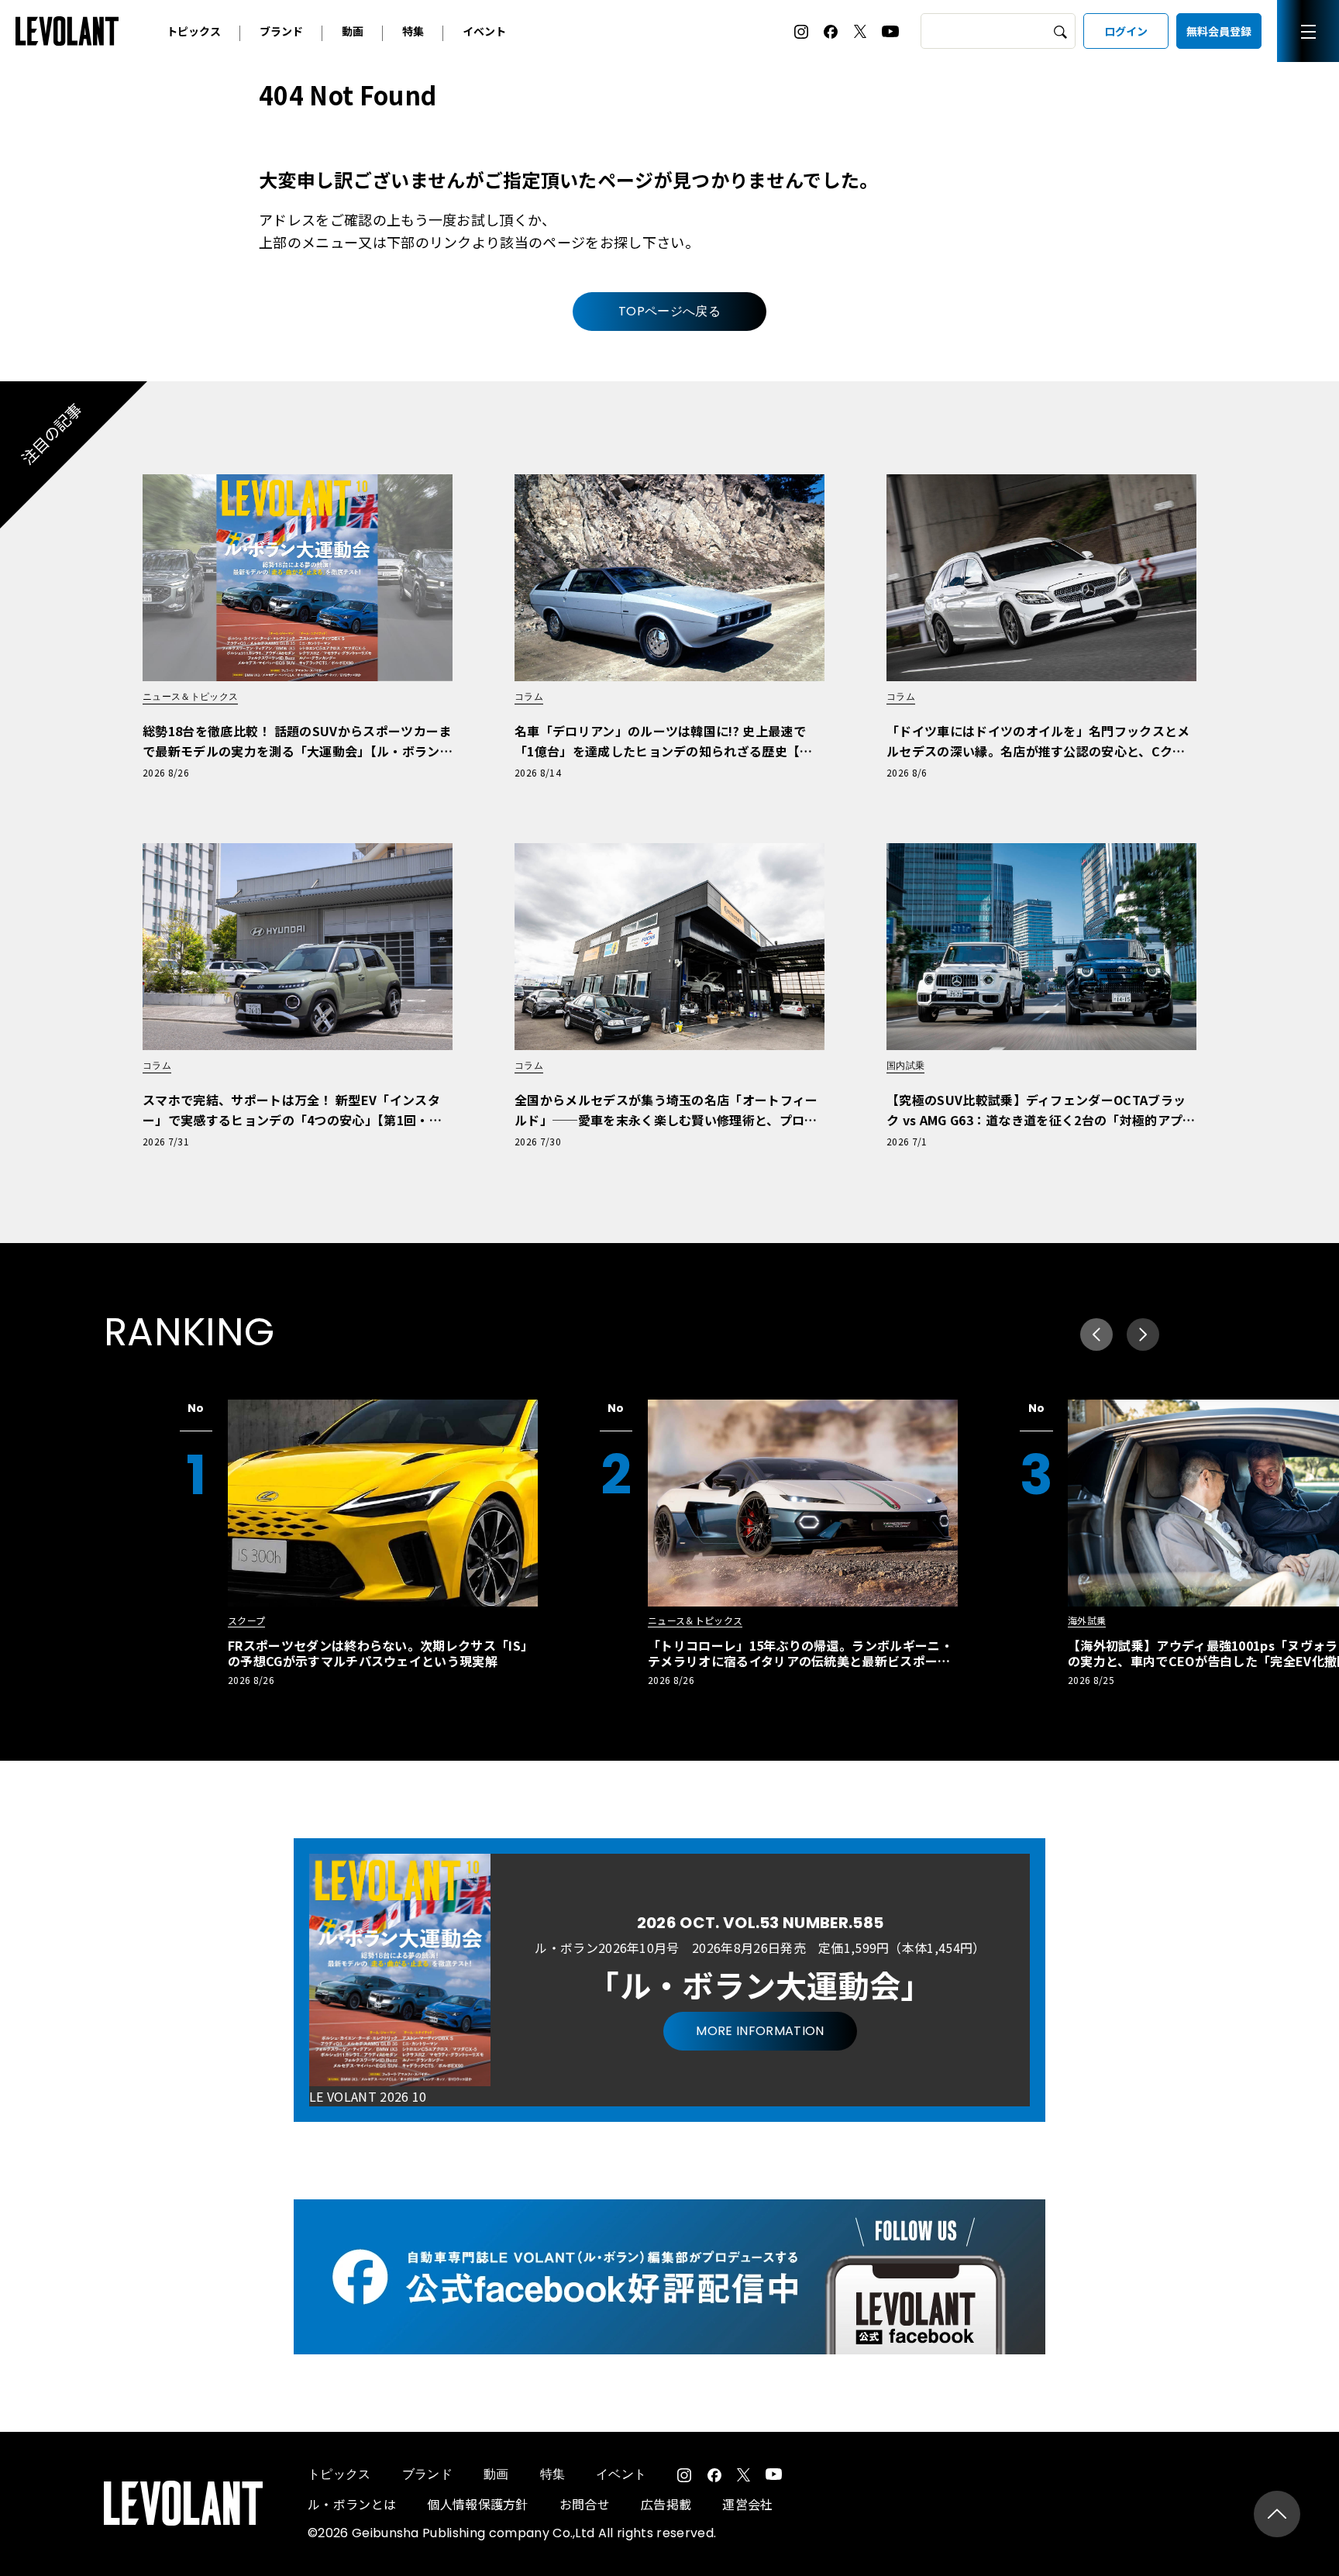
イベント (484, 31)
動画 (353, 31)
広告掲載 (666, 2504)
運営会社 (747, 2504)
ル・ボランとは (352, 2504)
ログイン (1126, 31)
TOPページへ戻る (669, 311)
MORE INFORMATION (760, 2031)
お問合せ (585, 2504)
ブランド (281, 31)
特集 (413, 31)
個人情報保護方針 (478, 2504)
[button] (1143, 1334)
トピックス (194, 31)
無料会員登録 (1219, 31)
